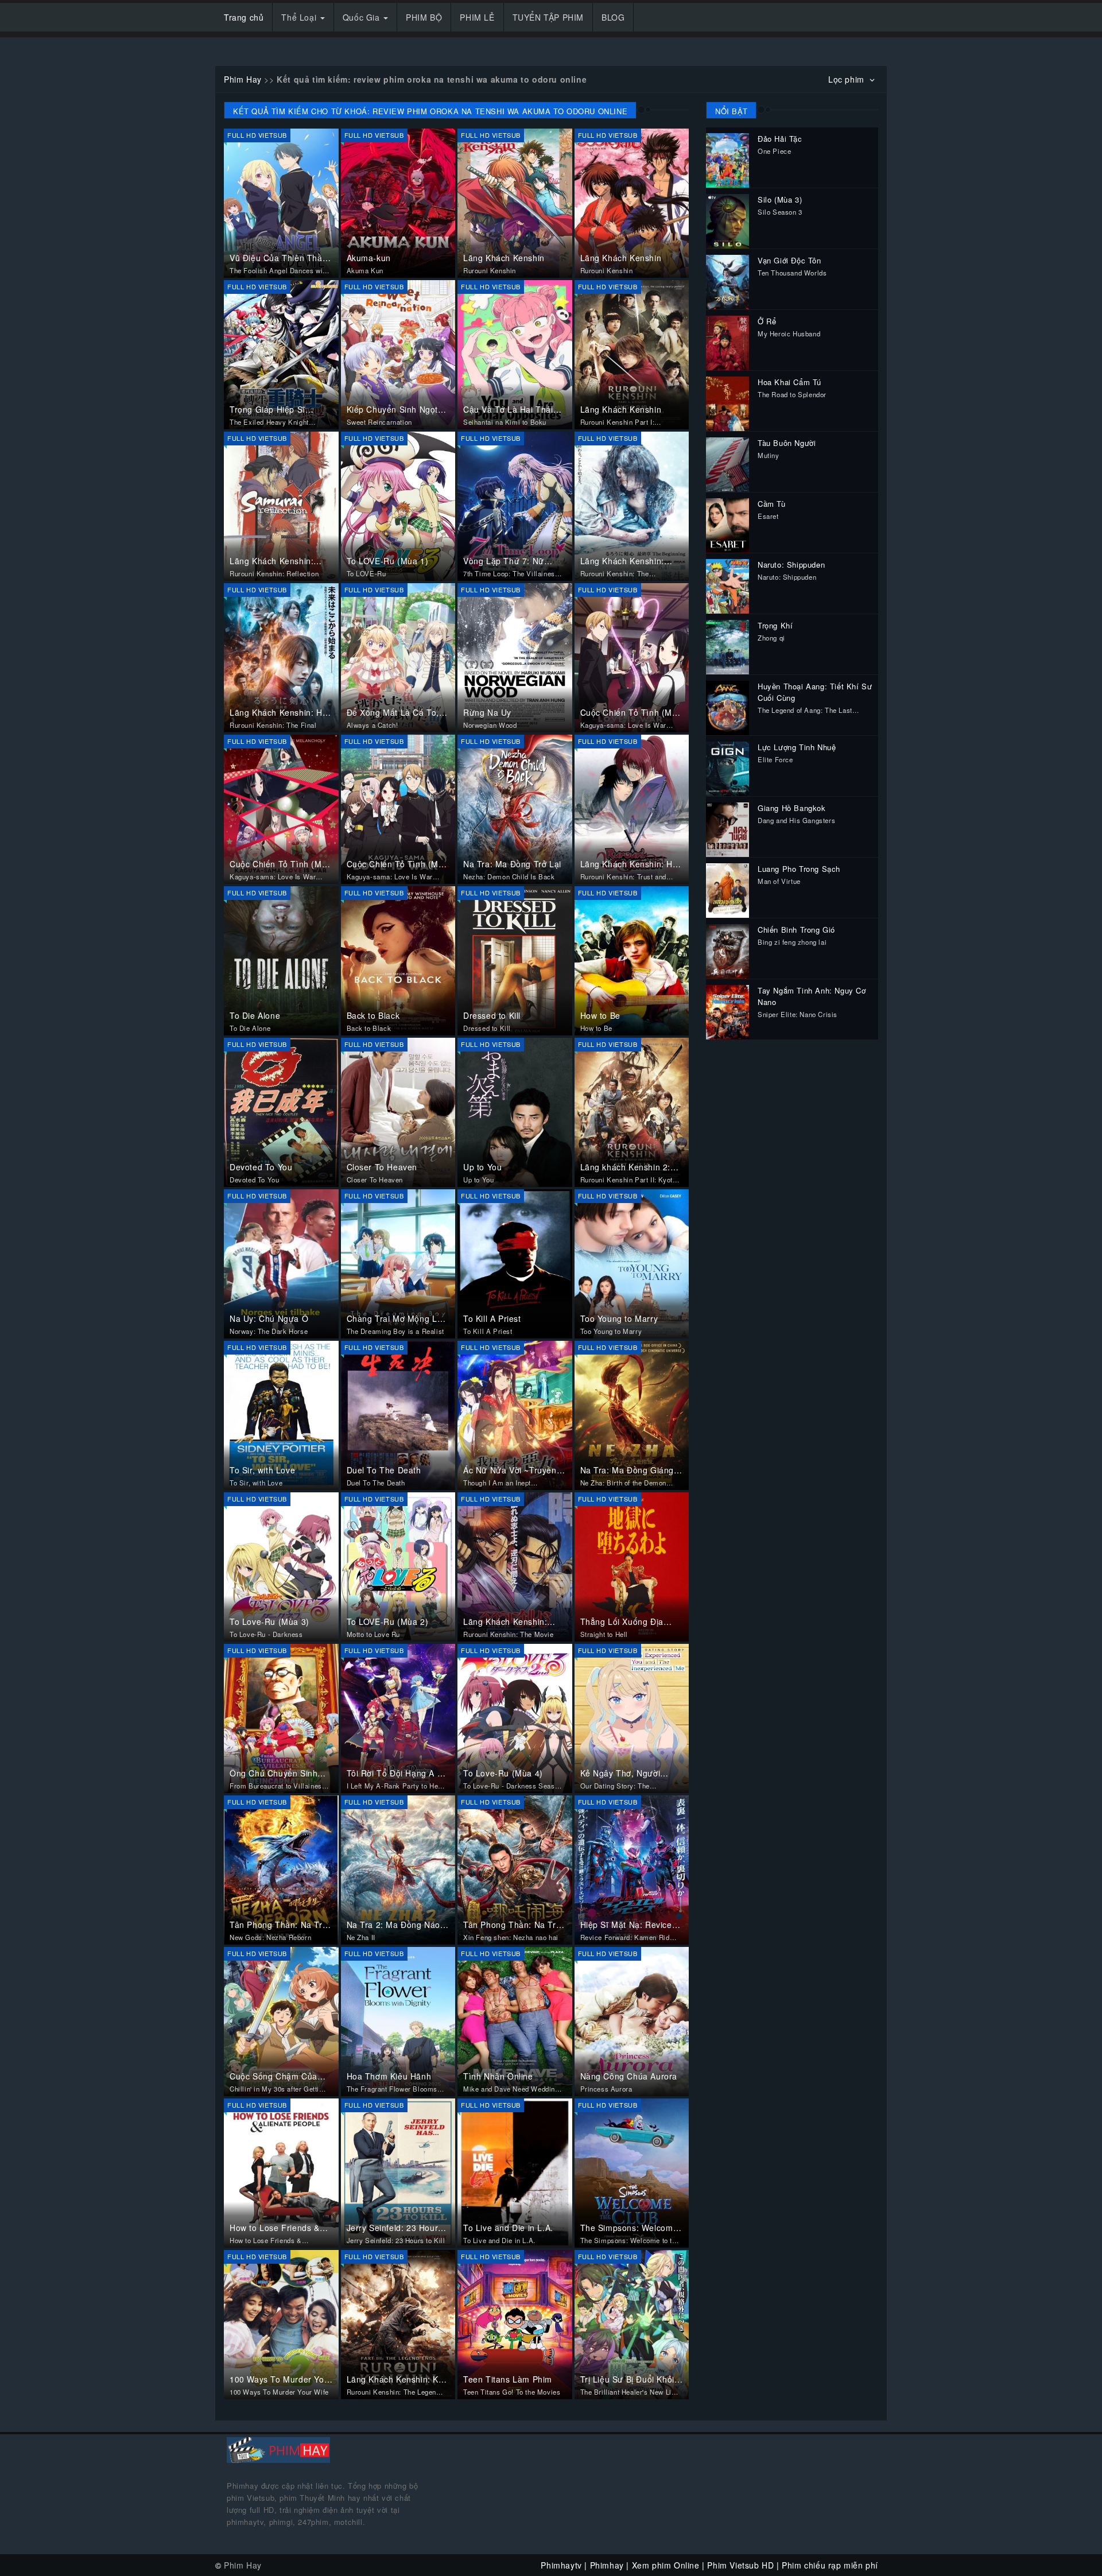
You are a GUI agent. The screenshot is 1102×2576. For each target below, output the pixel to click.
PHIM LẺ (477, 17)
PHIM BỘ (424, 17)
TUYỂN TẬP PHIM (548, 17)
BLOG (613, 17)
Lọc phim (847, 79)
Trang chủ (244, 17)
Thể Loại (300, 17)
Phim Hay (243, 79)
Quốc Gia (362, 17)
